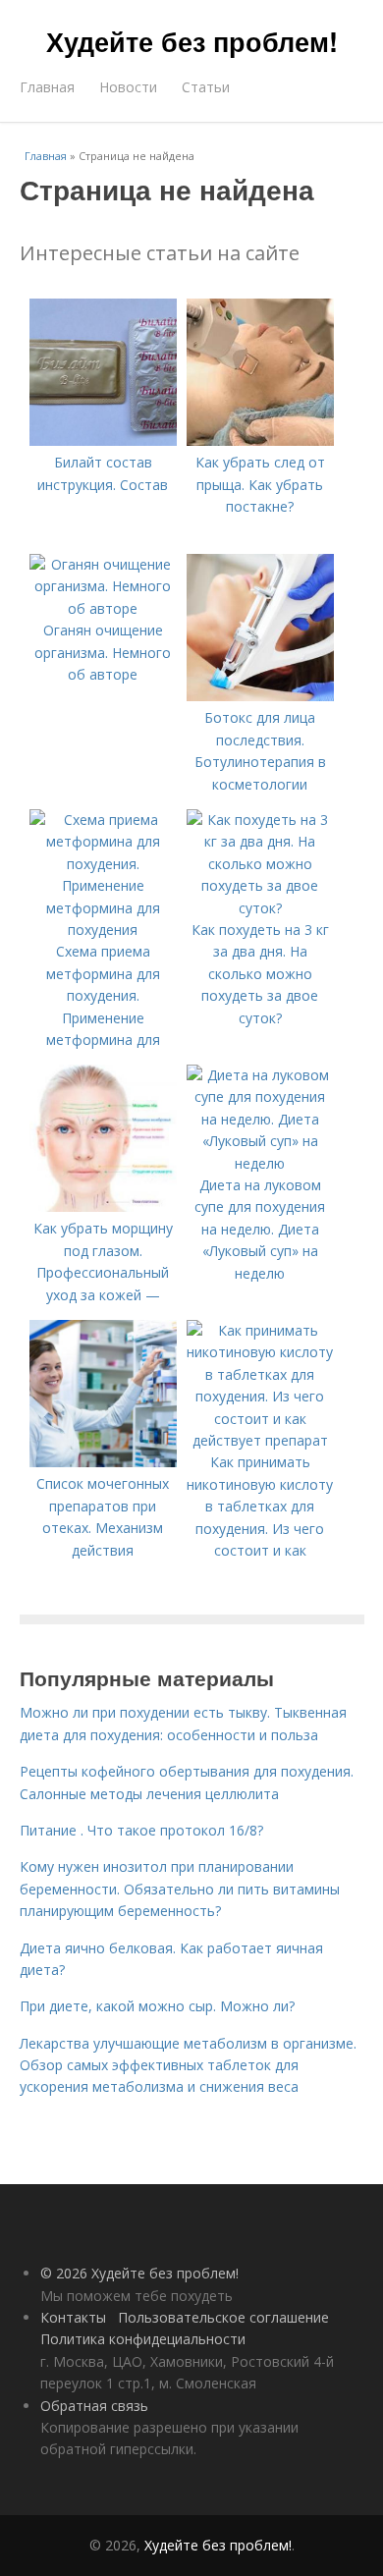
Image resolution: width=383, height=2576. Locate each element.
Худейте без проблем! (192, 41)
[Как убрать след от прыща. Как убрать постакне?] (260, 440)
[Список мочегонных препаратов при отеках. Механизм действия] (103, 1462)
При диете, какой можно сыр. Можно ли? (157, 2006)
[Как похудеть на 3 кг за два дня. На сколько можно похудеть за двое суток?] (260, 908)
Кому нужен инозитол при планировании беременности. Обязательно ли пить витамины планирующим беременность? (180, 1889)
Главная (47, 87)
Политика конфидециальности (143, 2339)
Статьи (206, 87)
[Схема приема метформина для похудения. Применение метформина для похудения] (103, 930)
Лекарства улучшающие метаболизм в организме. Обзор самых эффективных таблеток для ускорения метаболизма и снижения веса (188, 2065)
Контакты (73, 2317)
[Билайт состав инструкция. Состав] (103, 440)
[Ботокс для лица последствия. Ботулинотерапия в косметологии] (260, 696)
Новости (128, 87)
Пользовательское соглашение (223, 2317)
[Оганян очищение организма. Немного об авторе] (103, 608)
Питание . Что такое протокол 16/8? (141, 1830)
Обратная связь (94, 2406)
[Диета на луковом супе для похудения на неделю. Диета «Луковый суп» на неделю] (260, 1163)
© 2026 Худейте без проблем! (139, 2273)
